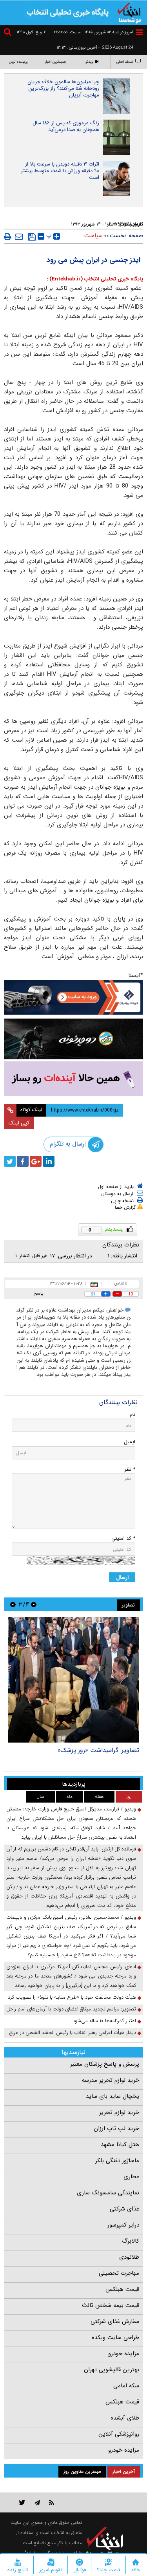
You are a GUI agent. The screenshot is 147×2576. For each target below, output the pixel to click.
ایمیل (130, 1442)
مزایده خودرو (124, 2354)
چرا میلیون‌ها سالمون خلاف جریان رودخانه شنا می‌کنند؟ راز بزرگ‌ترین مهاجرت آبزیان (63, 88)
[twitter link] (22, 2502)
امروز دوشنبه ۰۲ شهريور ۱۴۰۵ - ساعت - (91, 32)
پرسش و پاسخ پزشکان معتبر (105, 2064)
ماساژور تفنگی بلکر (117, 2161)
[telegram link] (37, 2502)
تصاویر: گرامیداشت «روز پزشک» (98, 1750)
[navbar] (140, 32)
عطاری (131, 2177)
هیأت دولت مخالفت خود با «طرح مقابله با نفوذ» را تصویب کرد (72, 1997)
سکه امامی (126, 2386)
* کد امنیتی (123, 1538)
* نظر (130, 1469)
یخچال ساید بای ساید (113, 2096)
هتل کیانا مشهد (120, 2145)
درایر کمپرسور (123, 2225)
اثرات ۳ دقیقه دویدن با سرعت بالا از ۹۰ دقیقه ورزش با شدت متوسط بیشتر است (60, 171)
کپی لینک (19, 1123)
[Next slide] (13, 1604)
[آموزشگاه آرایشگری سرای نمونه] (73, 1079)
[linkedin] (49, 1161)
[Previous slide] (34, 1604)
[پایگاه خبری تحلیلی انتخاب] (129, 12)
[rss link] (52, 2502)
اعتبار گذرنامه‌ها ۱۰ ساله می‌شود (104, 2021)
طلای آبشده (125, 2418)
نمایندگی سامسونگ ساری (108, 2193)
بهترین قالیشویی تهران (112, 2370)
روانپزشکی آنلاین (119, 2434)
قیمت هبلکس (122, 2289)
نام (132, 1414)
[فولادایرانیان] (73, 997)
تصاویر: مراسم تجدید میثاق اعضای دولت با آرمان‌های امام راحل (71, 2009)
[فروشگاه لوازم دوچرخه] (73, 1039)
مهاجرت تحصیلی (119, 2273)
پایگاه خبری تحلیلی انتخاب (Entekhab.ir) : (95, 279)
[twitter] (10, 1161)
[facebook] (23, 1161)
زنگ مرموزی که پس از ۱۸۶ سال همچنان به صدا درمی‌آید (66, 126)
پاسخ (38, 1293)
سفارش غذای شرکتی (115, 2321)
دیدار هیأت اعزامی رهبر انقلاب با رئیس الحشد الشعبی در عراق (73, 2033)
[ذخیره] (32, 237)
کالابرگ (131, 2241)
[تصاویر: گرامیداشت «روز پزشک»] (73, 1680)
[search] (9, 33)
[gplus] (36, 1161)
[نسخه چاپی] (8, 236)
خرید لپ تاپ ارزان (116, 2128)
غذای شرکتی (124, 2209)
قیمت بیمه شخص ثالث (111, 2305)
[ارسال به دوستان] (19, 236)
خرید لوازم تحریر (119, 2112)
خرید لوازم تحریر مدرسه (111, 2080)
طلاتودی (129, 2257)
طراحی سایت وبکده (115, 2338)
